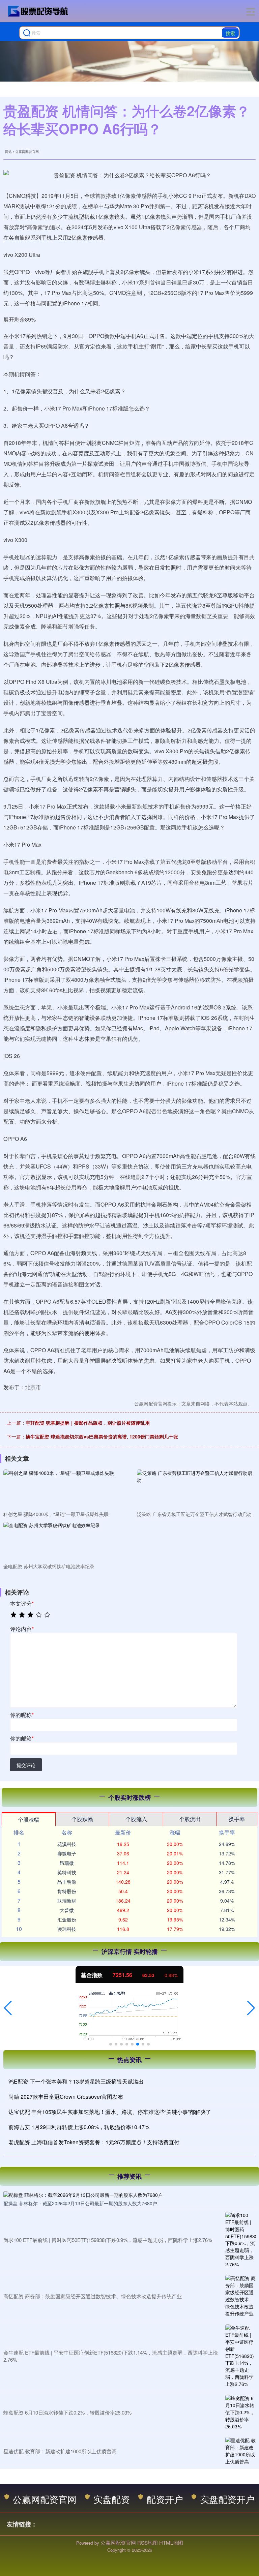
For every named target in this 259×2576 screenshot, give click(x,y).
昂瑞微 (67, 1863)
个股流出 (190, 1819)
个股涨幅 (29, 1820)
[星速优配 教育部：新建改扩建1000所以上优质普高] (240, 2451)
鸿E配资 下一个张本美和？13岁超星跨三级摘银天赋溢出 (76, 2081)
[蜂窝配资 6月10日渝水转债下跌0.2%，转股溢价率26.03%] (240, 2412)
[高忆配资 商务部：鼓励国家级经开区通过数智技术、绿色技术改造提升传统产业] (240, 2296)
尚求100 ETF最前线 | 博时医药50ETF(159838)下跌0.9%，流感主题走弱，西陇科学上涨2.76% (108, 2240)
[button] (8, 2008)
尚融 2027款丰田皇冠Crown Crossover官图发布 (66, 2097)
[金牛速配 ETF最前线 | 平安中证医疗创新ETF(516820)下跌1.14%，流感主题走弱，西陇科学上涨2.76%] (240, 2356)
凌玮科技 (67, 1929)
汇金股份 (67, 1919)
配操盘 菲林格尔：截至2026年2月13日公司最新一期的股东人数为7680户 (80, 2203)
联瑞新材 (67, 1901)
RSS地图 (148, 2542)
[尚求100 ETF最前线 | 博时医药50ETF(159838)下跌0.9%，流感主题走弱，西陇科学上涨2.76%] (240, 2240)
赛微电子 (67, 1853)
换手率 (237, 1819)
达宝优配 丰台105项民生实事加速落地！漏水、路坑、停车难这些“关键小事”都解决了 (110, 2112)
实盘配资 (112, 2499)
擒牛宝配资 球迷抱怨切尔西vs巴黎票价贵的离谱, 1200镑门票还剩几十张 (102, 1436)
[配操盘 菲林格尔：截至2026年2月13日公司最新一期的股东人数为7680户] (129, 2194)
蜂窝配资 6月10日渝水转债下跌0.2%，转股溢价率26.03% (67, 2412)
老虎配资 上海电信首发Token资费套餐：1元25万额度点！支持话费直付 (94, 2142)
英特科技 (67, 1872)
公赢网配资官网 (45, 2499)
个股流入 (136, 1819)
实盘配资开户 (227, 2499)
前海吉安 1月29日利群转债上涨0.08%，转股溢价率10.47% (79, 2127)
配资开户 (165, 2499)
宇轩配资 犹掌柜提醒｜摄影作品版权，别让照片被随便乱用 (88, 1423)
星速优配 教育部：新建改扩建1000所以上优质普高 (60, 2451)
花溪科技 (67, 1844)
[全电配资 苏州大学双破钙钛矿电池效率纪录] (61, 1541)
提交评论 (26, 1765)
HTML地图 (171, 2542)
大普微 (67, 1910)
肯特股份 (67, 1891)
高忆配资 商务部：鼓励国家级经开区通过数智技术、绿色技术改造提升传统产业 (93, 2296)
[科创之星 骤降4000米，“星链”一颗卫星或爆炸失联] (61, 1489)
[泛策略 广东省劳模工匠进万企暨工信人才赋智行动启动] (195, 1489)
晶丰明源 (67, 1882)
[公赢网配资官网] (38, 11)
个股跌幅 (82, 1819)
